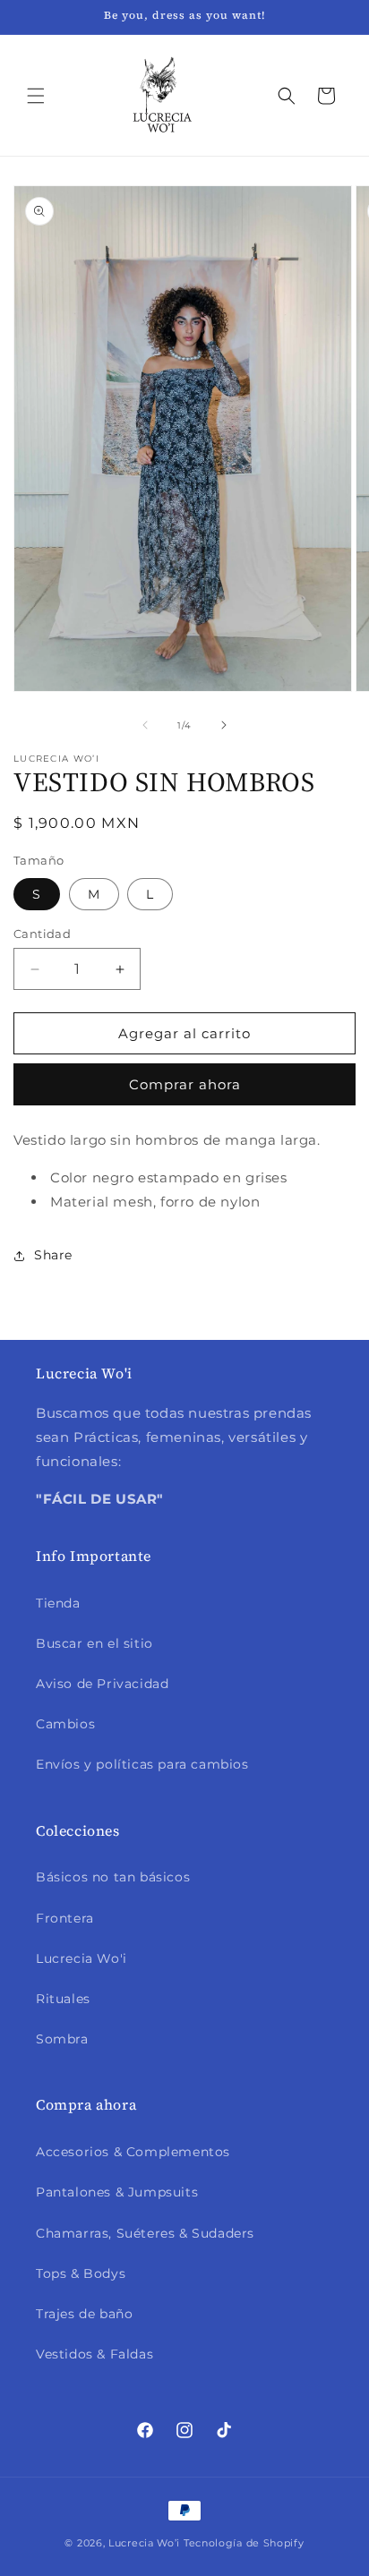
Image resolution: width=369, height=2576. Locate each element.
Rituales (63, 1999)
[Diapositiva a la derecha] (224, 725)
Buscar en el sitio (94, 1643)
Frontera (65, 1918)
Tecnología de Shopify (244, 2543)
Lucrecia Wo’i (144, 2543)
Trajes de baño (84, 2314)
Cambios (65, 1724)
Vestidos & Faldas (94, 2354)
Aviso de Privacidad (102, 1684)
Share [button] (53, 1255)
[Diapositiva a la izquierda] (145, 725)
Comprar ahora (185, 1084)
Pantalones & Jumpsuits (117, 2192)
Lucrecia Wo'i (82, 1958)
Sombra (62, 2039)
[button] (36, 96)
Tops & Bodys (81, 2273)
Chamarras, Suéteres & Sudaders (145, 2233)
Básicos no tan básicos (113, 1877)
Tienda (58, 1603)
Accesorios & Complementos (133, 2152)
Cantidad (42, 934)
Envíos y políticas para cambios (142, 1764)
